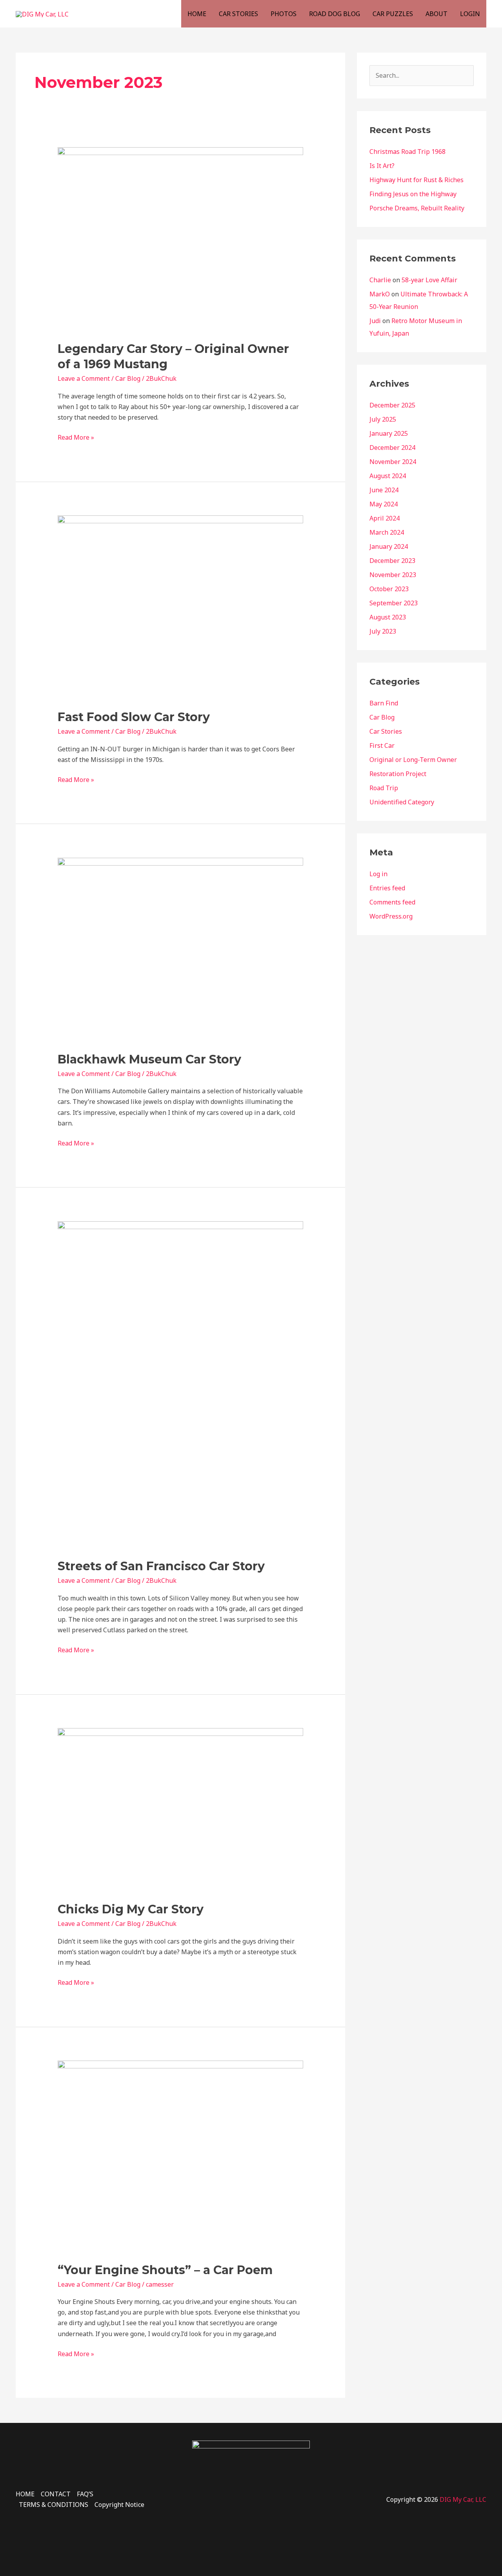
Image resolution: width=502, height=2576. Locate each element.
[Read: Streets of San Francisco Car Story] (181, 1385)
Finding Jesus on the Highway (413, 194)
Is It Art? (382, 166)
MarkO (380, 294)
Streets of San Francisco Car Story (161, 1566)
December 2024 (392, 448)
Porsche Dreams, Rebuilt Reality (417, 208)
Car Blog (128, 378)
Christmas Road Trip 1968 (407, 152)
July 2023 (383, 631)
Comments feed (392, 902)
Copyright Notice (119, 2505)
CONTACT (56, 2494)
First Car (382, 745)
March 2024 (387, 532)
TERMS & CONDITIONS (54, 2505)
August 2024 (388, 476)
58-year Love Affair (429, 280)
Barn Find (384, 703)
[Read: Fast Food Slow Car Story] (181, 607)
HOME (197, 14)
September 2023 (394, 603)
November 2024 (393, 462)
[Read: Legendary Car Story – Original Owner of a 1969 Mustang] (181, 239)
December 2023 (392, 561)
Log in (378, 874)
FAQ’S (85, 2494)
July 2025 (383, 419)
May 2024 (384, 504)
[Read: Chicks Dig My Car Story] (181, 1809)
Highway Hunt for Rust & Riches (417, 180)
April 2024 (385, 518)
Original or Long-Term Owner (413, 760)
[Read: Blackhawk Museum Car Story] (181, 949)
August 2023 (388, 617)
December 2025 (392, 405)
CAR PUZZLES (393, 14)
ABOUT (437, 14)
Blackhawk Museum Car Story (149, 1059)
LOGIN (470, 14)
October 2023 (389, 589)
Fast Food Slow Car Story (134, 717)
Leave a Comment (84, 378)
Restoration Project (398, 774)
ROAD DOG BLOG (335, 14)
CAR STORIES (238, 14)
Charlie (380, 280)
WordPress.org (391, 916)
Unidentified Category (402, 802)
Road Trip (384, 788)
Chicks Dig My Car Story (131, 1909)
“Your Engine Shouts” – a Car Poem (165, 2270)
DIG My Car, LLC (463, 2499)
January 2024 (389, 546)
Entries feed (387, 888)
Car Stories (386, 731)
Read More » (76, 437)
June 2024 (384, 490)
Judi (375, 321)
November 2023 (393, 575)
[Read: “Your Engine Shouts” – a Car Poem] (181, 2156)
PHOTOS (284, 14)
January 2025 (389, 433)
